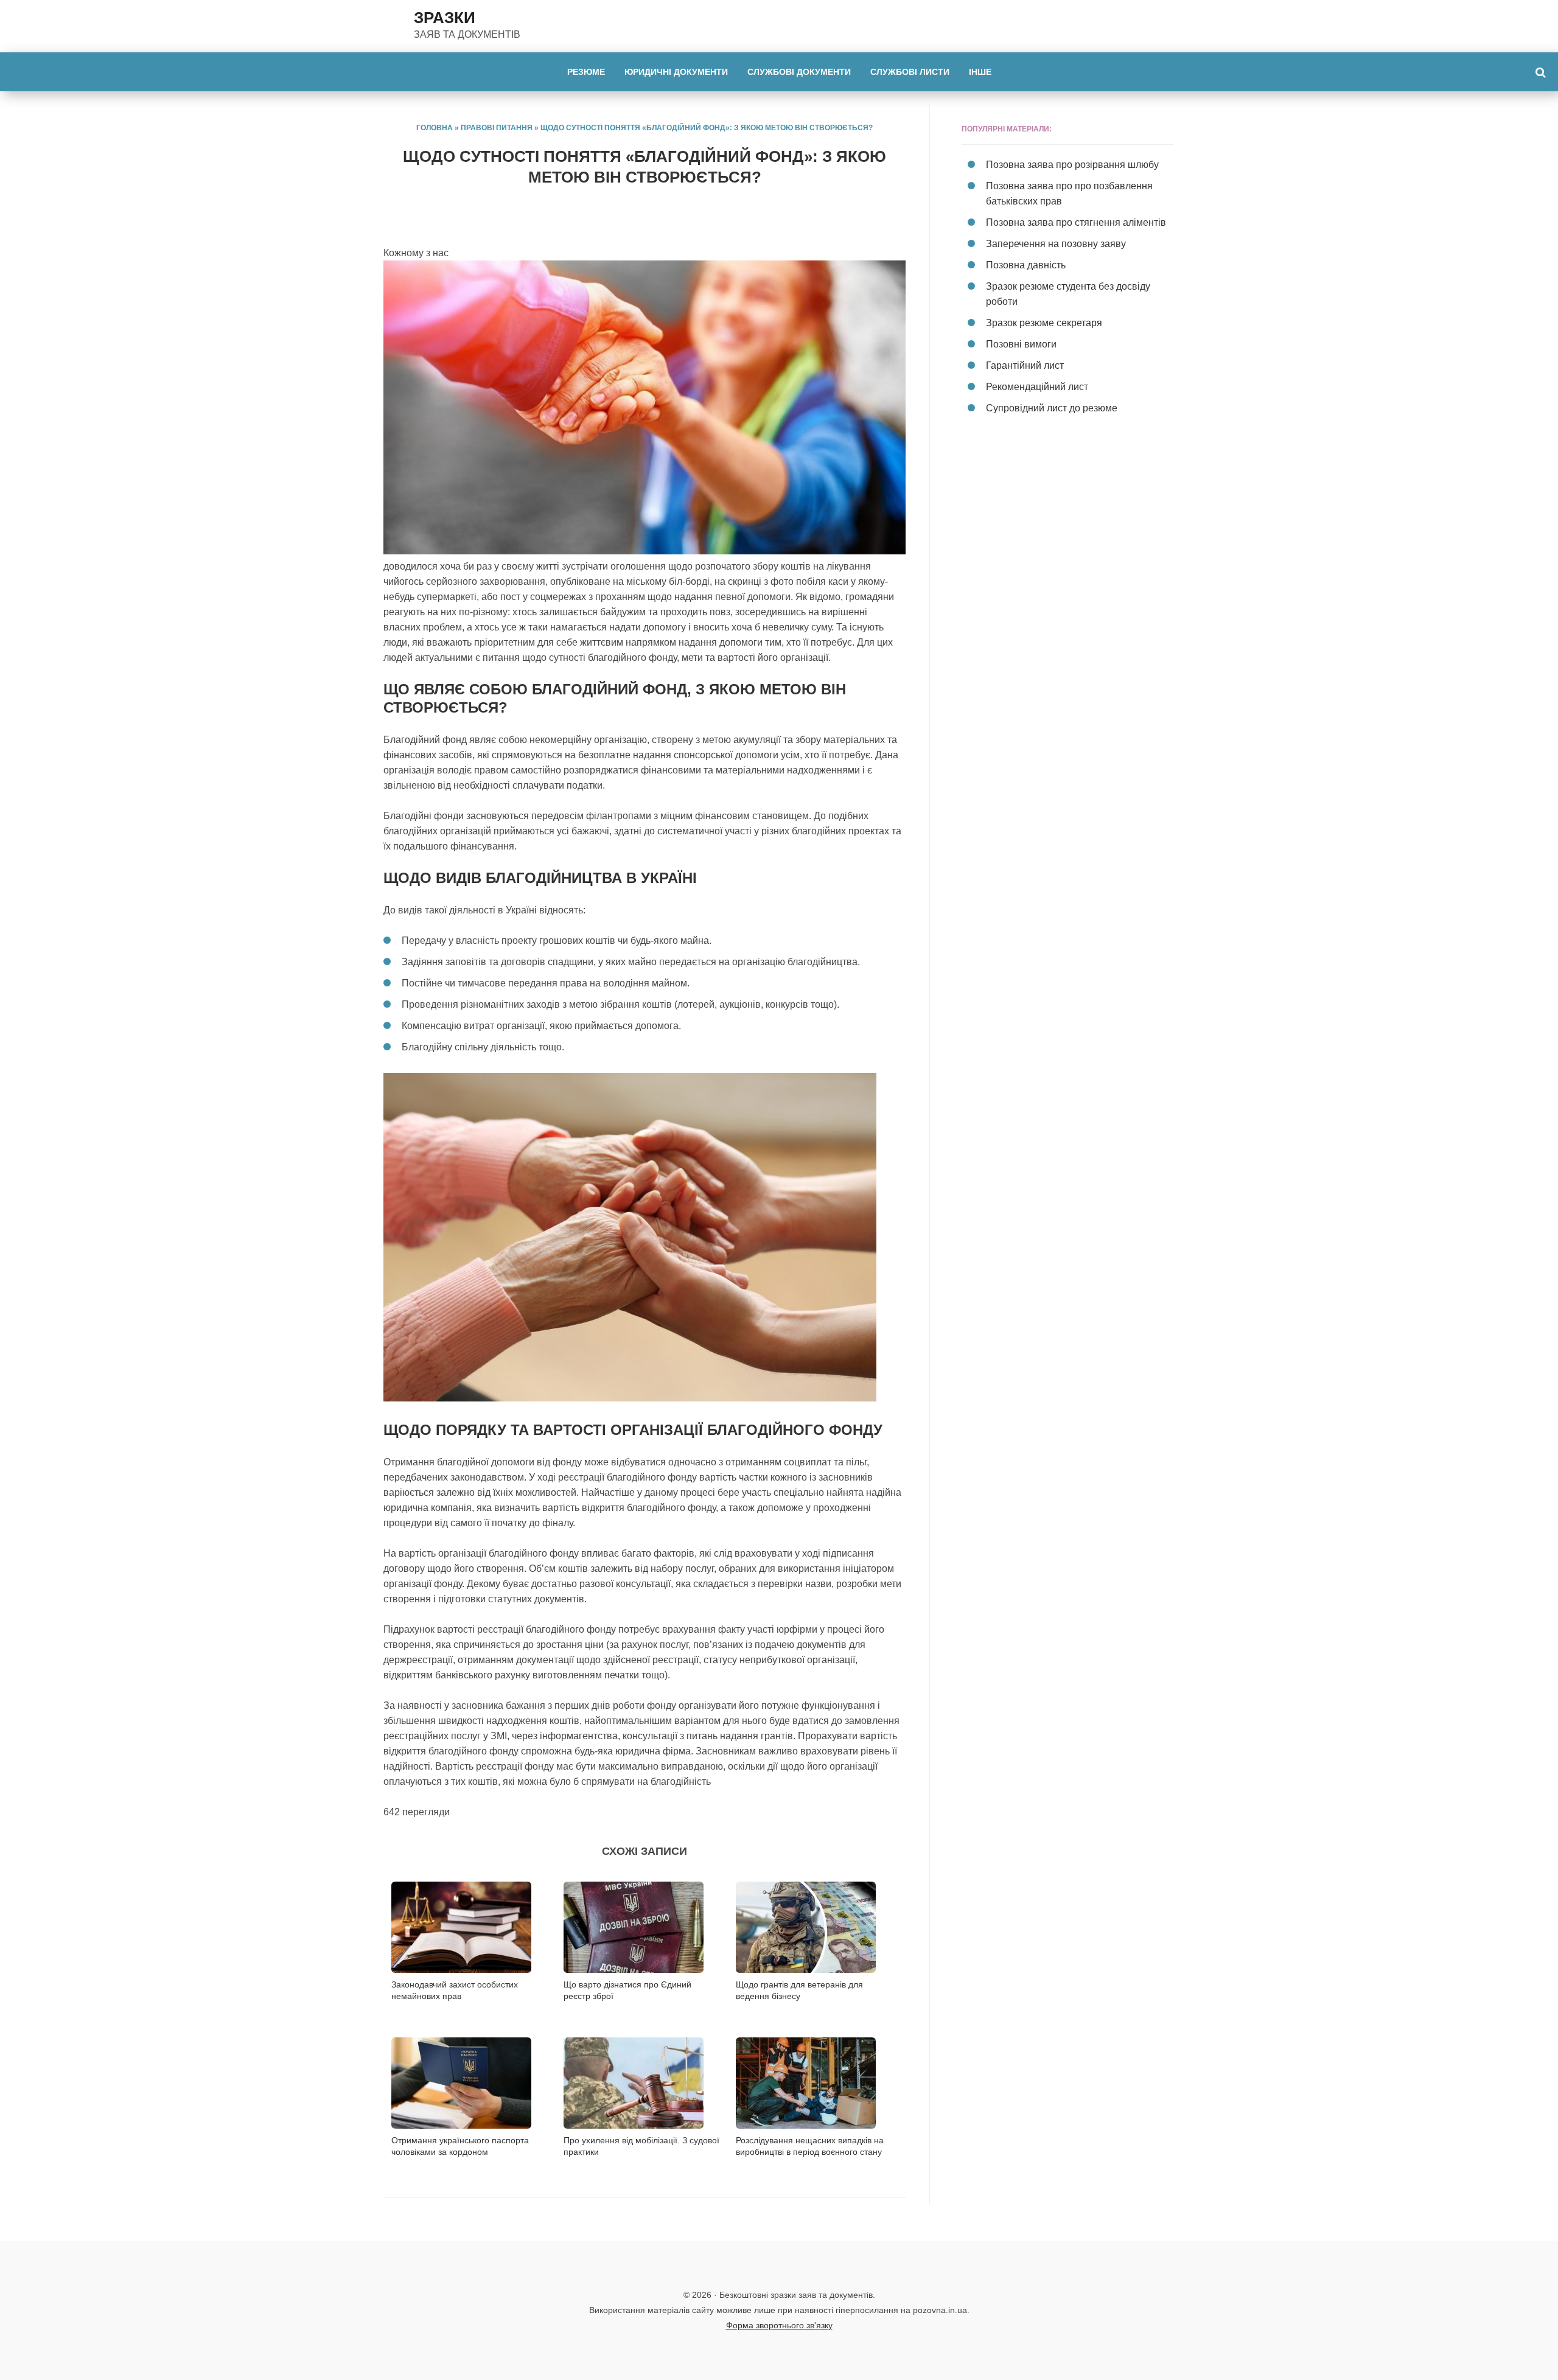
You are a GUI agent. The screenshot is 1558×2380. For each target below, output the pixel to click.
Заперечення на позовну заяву (1056, 244)
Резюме (586, 72)
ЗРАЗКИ (445, 18)
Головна (435, 128)
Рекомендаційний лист (1037, 387)
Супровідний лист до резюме (1052, 408)
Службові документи (799, 72)
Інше (980, 72)
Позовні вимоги (1021, 344)
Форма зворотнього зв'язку (779, 2325)
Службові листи (910, 72)
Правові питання (497, 128)
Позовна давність (1026, 265)
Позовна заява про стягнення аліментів (1076, 222)
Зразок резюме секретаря (1044, 323)
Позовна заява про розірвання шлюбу (1072, 165)
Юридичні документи (676, 72)
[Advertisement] (1067, 540)
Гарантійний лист (1025, 365)
